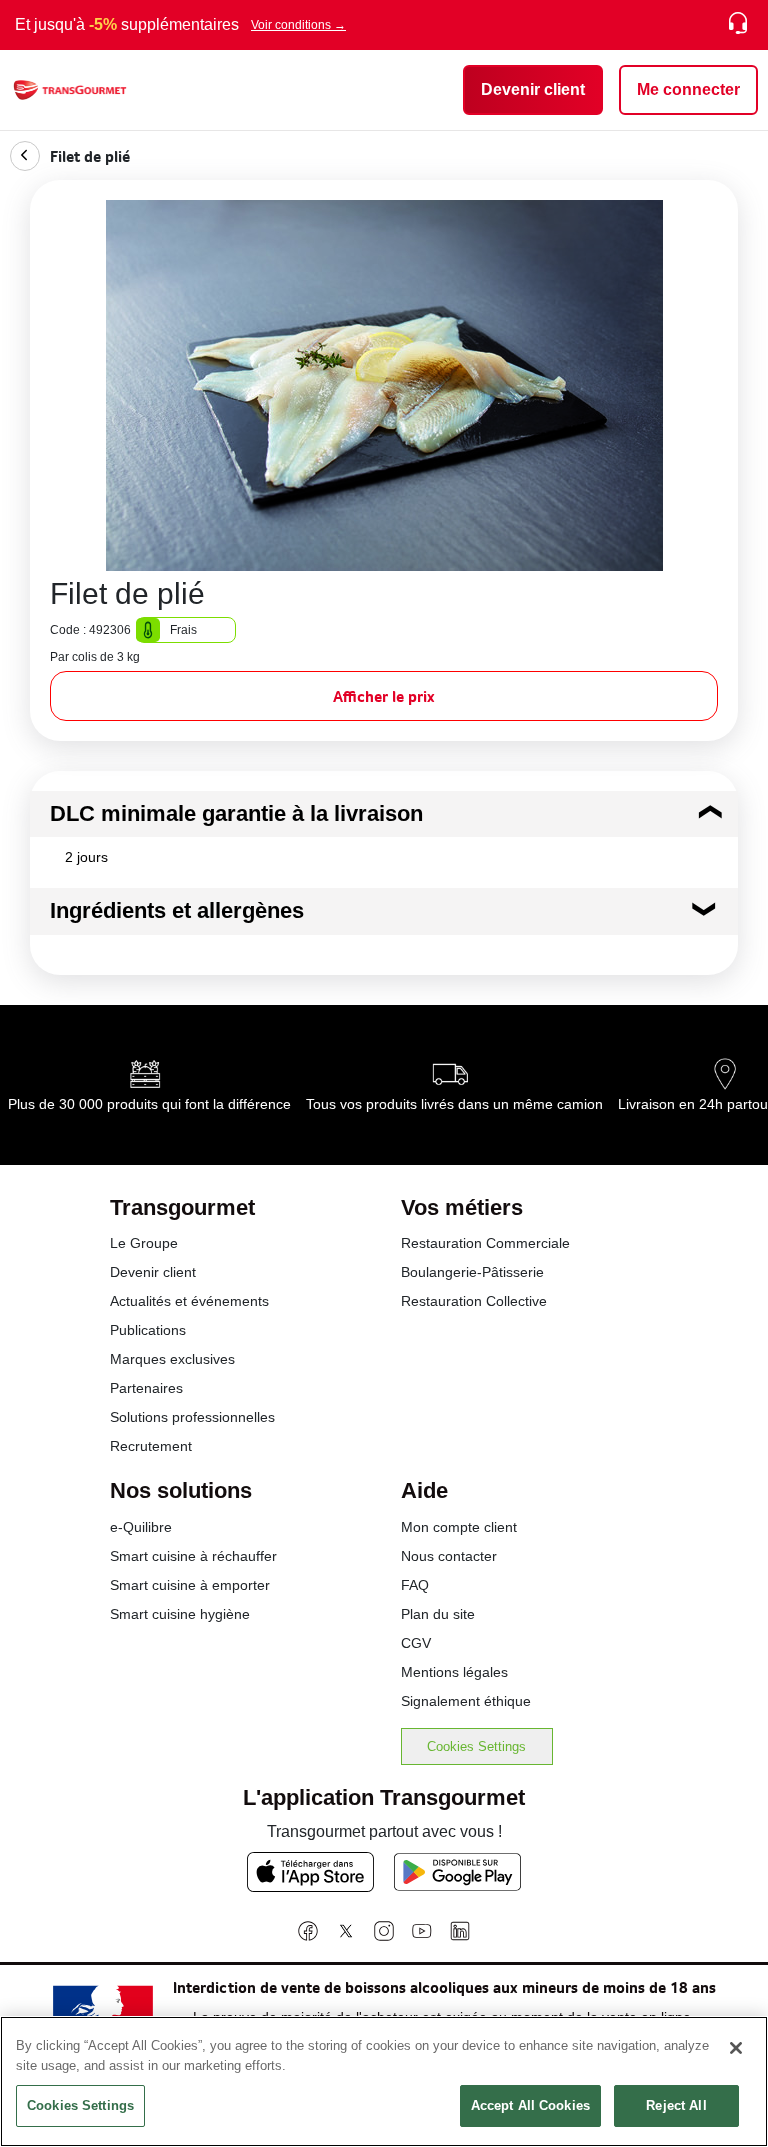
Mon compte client (459, 1527)
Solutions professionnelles (192, 1417)
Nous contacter (449, 1556)
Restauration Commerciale (485, 1243)
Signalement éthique (466, 1701)
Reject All (676, 2105)
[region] (384, 2081)
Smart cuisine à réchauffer (193, 1556)
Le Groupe (144, 1243)
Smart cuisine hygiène (180, 1614)
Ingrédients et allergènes (177, 910)
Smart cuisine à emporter (190, 1585)
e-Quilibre (141, 1527)
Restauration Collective (474, 1301)
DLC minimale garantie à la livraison (236, 813)
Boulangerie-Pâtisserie (472, 1272)
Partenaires (146, 1388)
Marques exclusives (172, 1359)
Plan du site (438, 1614)
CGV (416, 1643)
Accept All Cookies (530, 2105)
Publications (148, 1330)
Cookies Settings (476, 1746)
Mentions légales (454, 1672)
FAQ (415, 1585)
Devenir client (153, 1272)
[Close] (736, 2048)
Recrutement (151, 1446)
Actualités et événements (189, 1301)
